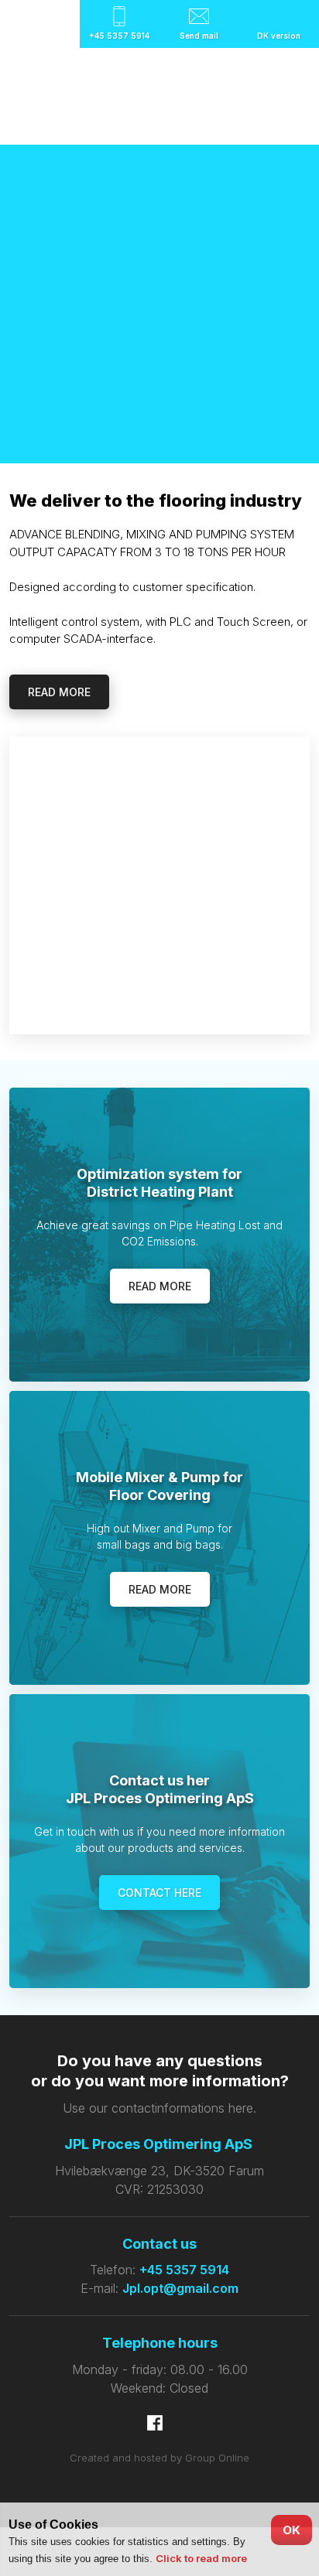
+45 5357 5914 (184, 2270)
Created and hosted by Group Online (159, 2458)
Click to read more (201, 2558)
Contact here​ (159, 1893)
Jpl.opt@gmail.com (180, 2288)
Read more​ (160, 1286)
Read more (59, 692)
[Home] (159, 97)
